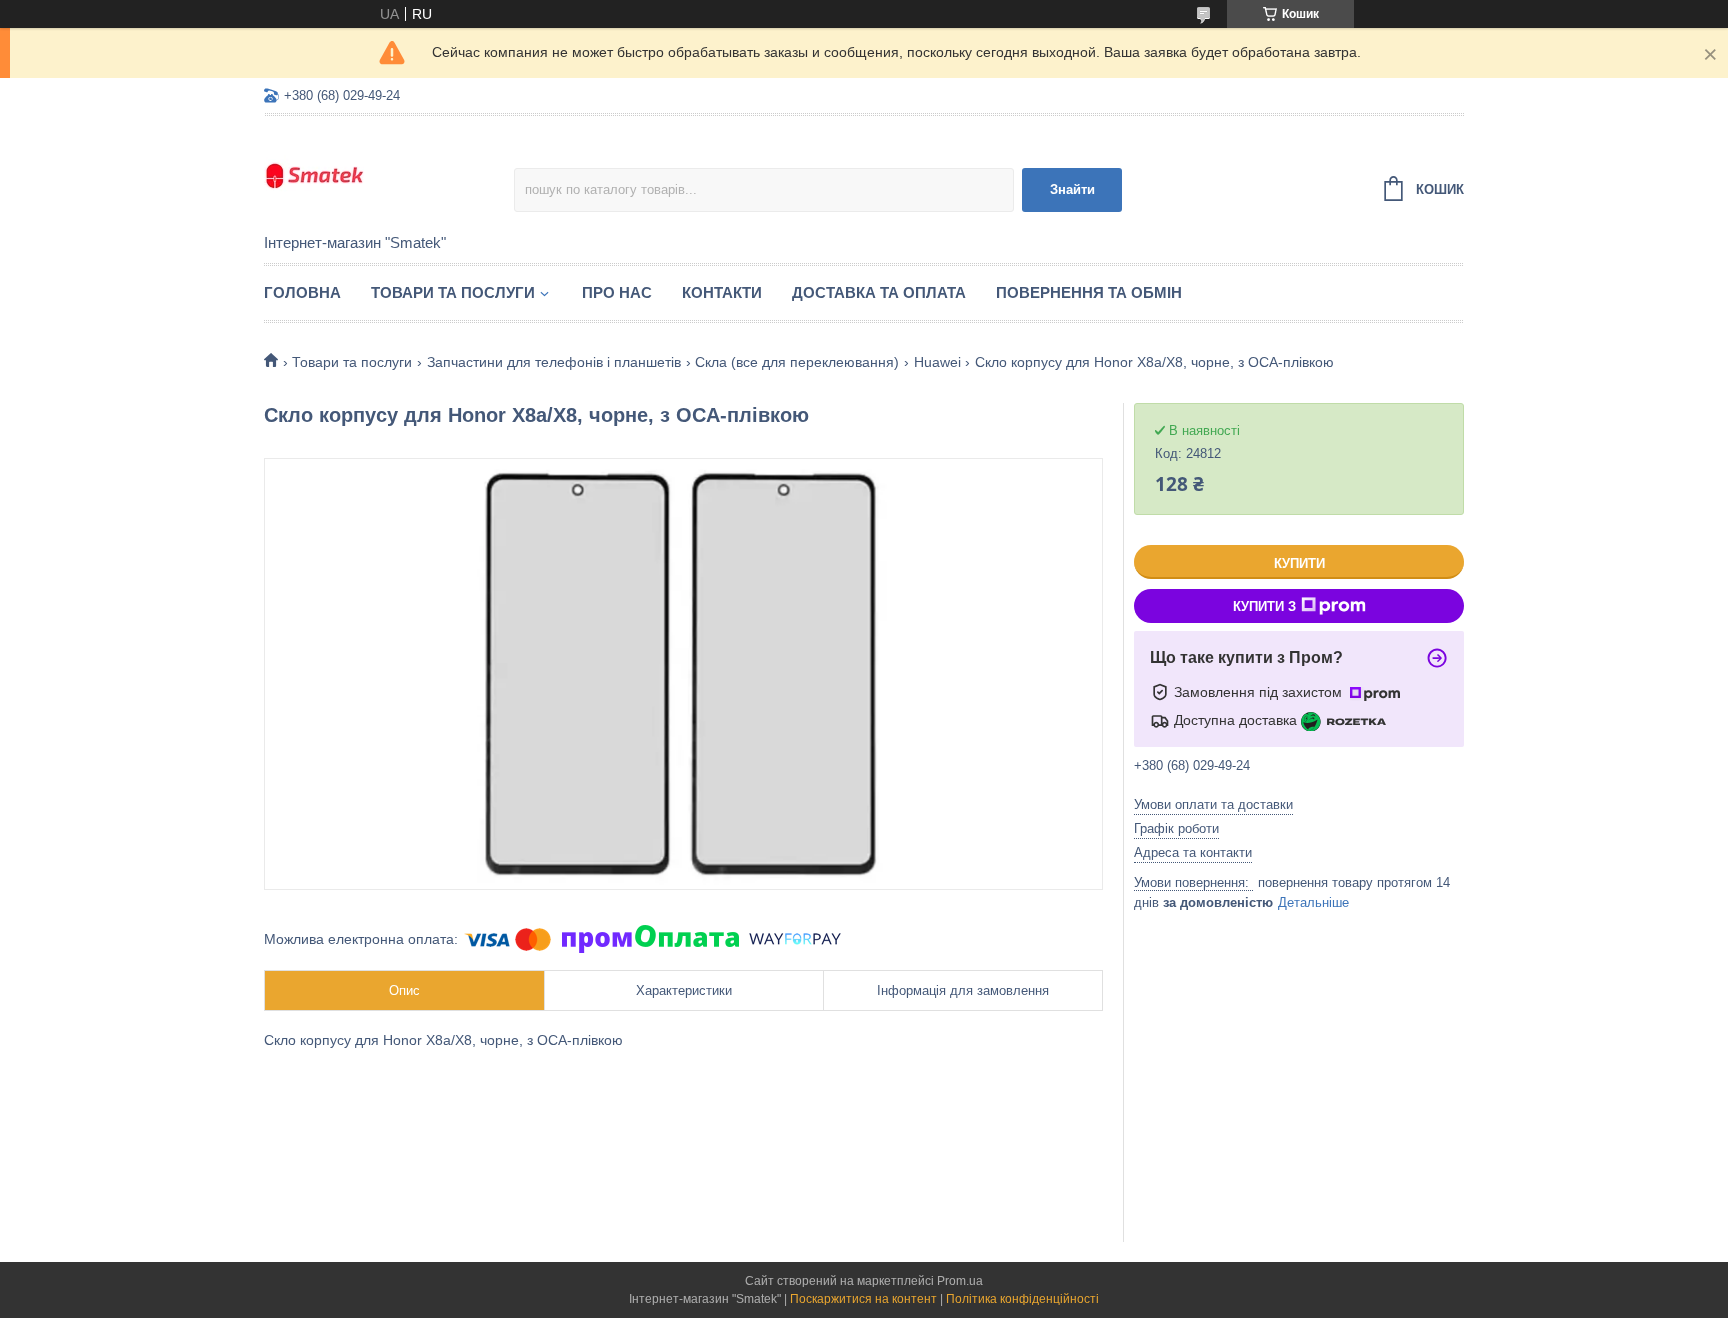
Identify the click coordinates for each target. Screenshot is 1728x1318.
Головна (302, 292)
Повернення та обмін (1089, 292)
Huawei (937, 362)
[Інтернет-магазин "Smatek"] (389, 176)
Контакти (722, 292)
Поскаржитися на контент (863, 1299)
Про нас (617, 292)
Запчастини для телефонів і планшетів (554, 362)
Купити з (1264, 606)
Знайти (1072, 189)
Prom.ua (960, 1281)
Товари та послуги (453, 292)
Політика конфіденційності (1022, 1299)
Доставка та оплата (879, 292)
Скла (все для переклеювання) (797, 362)
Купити (1299, 563)
